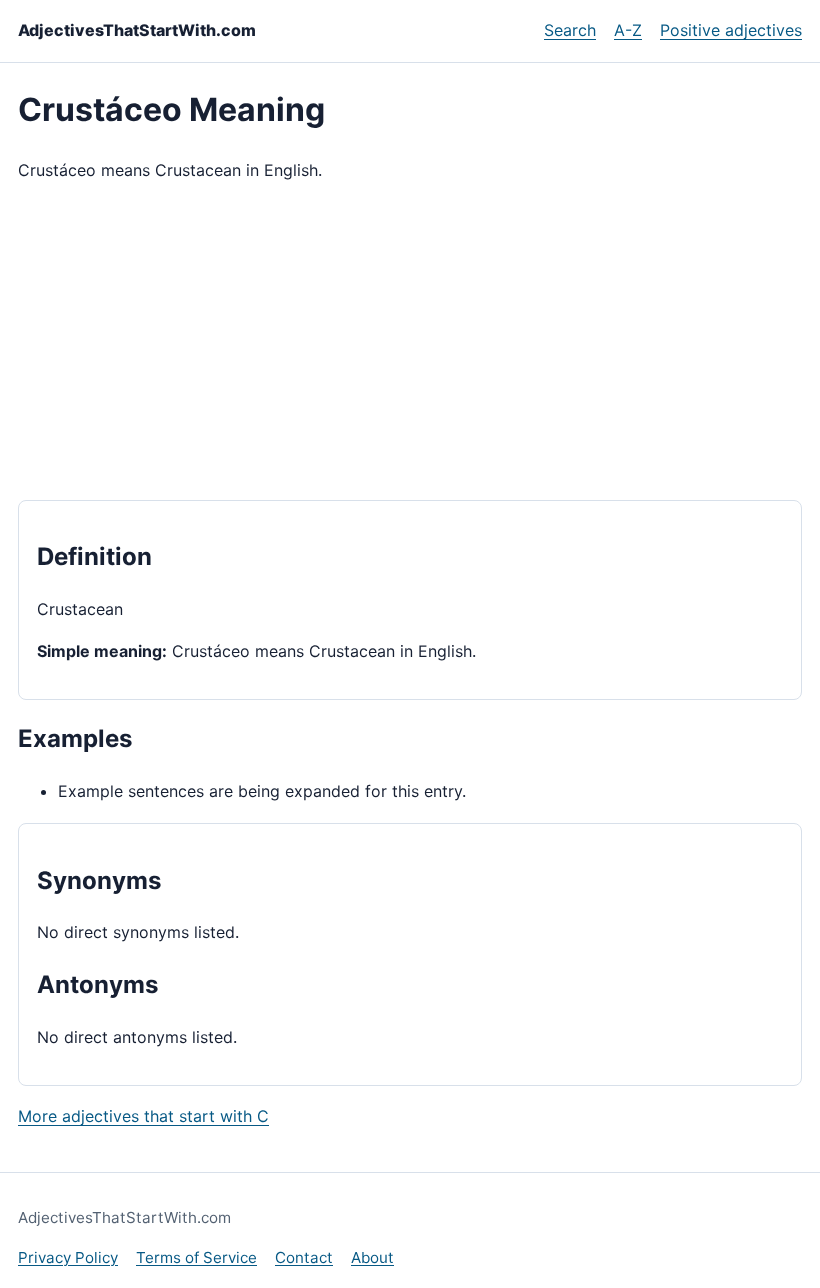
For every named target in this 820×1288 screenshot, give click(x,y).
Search (570, 30)
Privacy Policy (68, 1257)
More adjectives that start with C (143, 1116)
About (372, 1257)
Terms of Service (196, 1257)
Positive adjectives (731, 30)
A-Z (628, 30)
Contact (304, 1257)
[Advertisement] (410, 342)
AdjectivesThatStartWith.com (137, 30)
